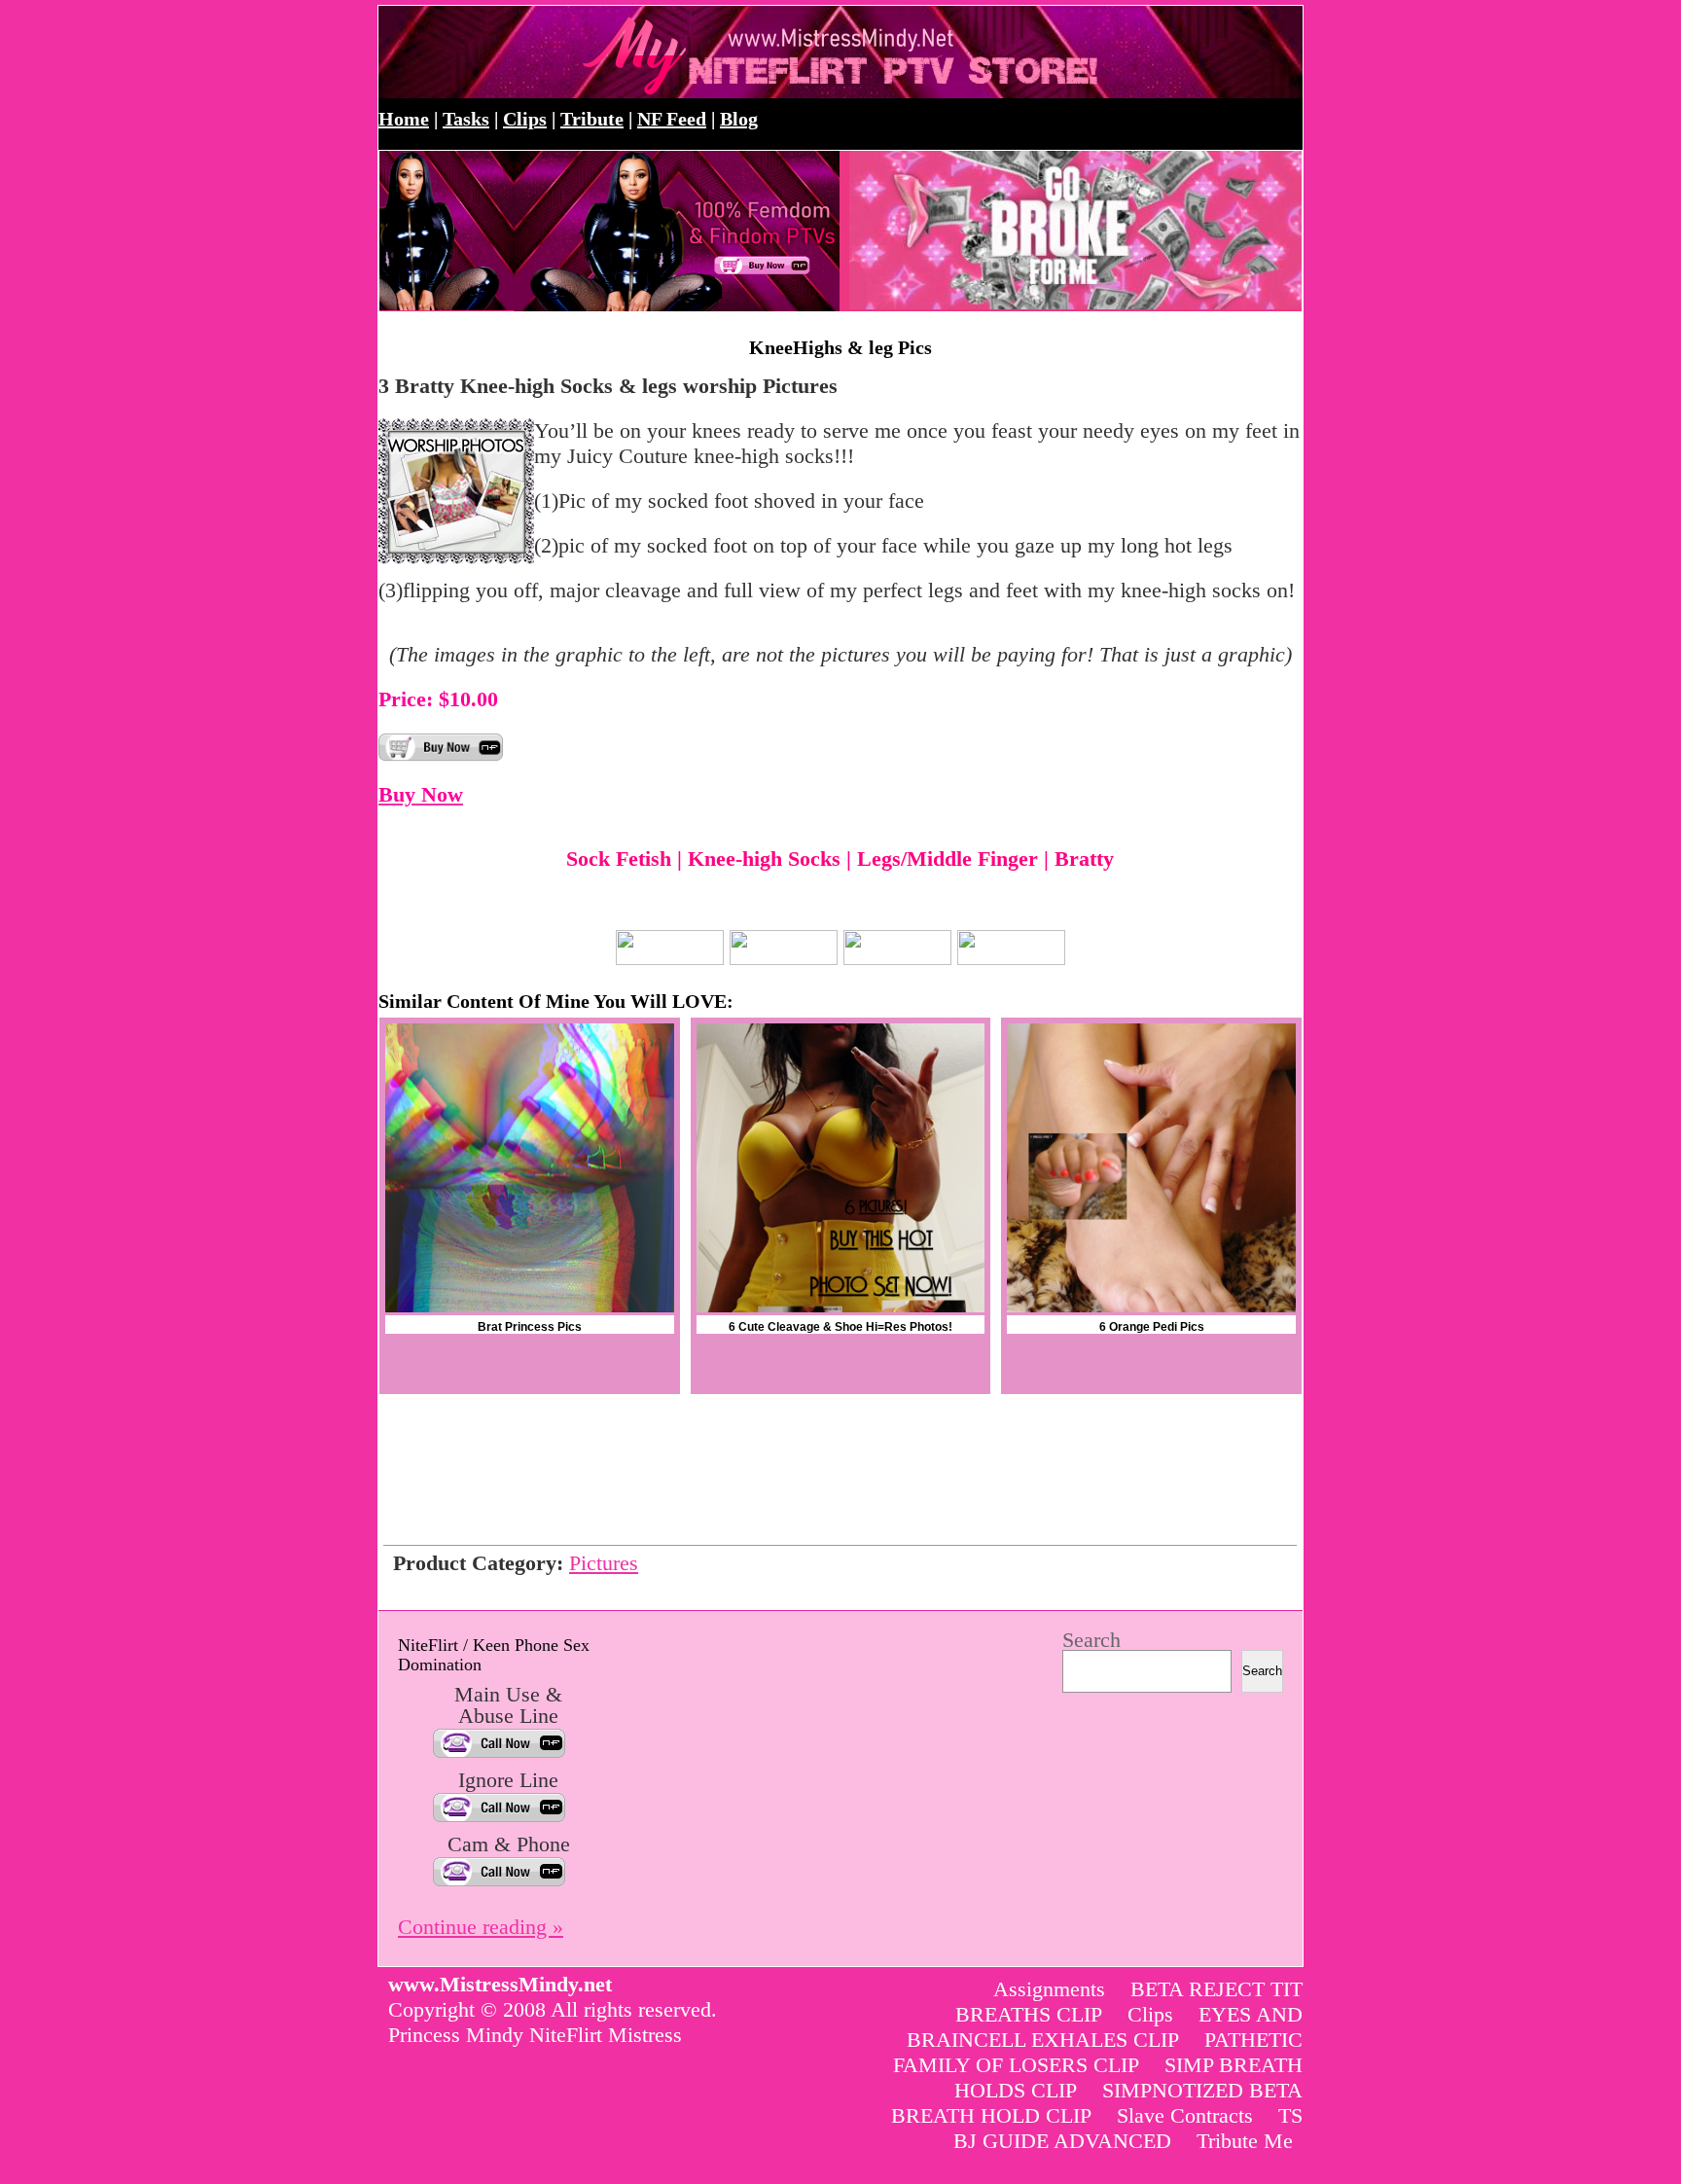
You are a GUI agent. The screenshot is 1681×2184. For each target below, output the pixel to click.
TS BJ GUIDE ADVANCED (1128, 2128)
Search (1091, 1640)
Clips (525, 119)
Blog (739, 119)
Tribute (592, 119)
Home (404, 119)
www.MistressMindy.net (590, 52)
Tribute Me (1245, 2141)
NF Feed (672, 119)
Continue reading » (481, 1927)
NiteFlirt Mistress (606, 2035)
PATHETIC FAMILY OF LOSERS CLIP (1098, 2052)
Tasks (466, 119)
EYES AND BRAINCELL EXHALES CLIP (1105, 2027)
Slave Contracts (1185, 2115)
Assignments (1049, 1989)
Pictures (604, 1563)
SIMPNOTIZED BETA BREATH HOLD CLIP (1097, 2103)
